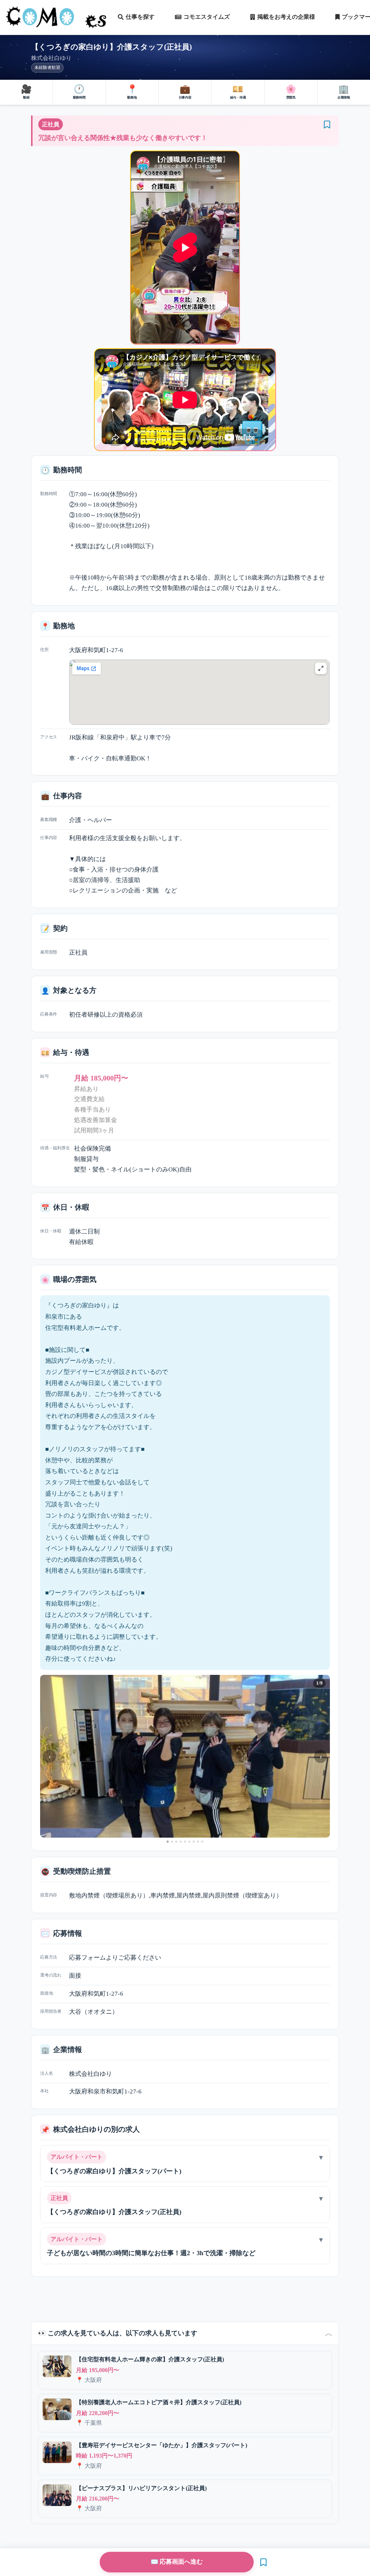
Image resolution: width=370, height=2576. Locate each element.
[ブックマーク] (327, 125)
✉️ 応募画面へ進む (177, 2562)
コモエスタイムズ (207, 17)
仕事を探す (140, 17)
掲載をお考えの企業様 (286, 17)
